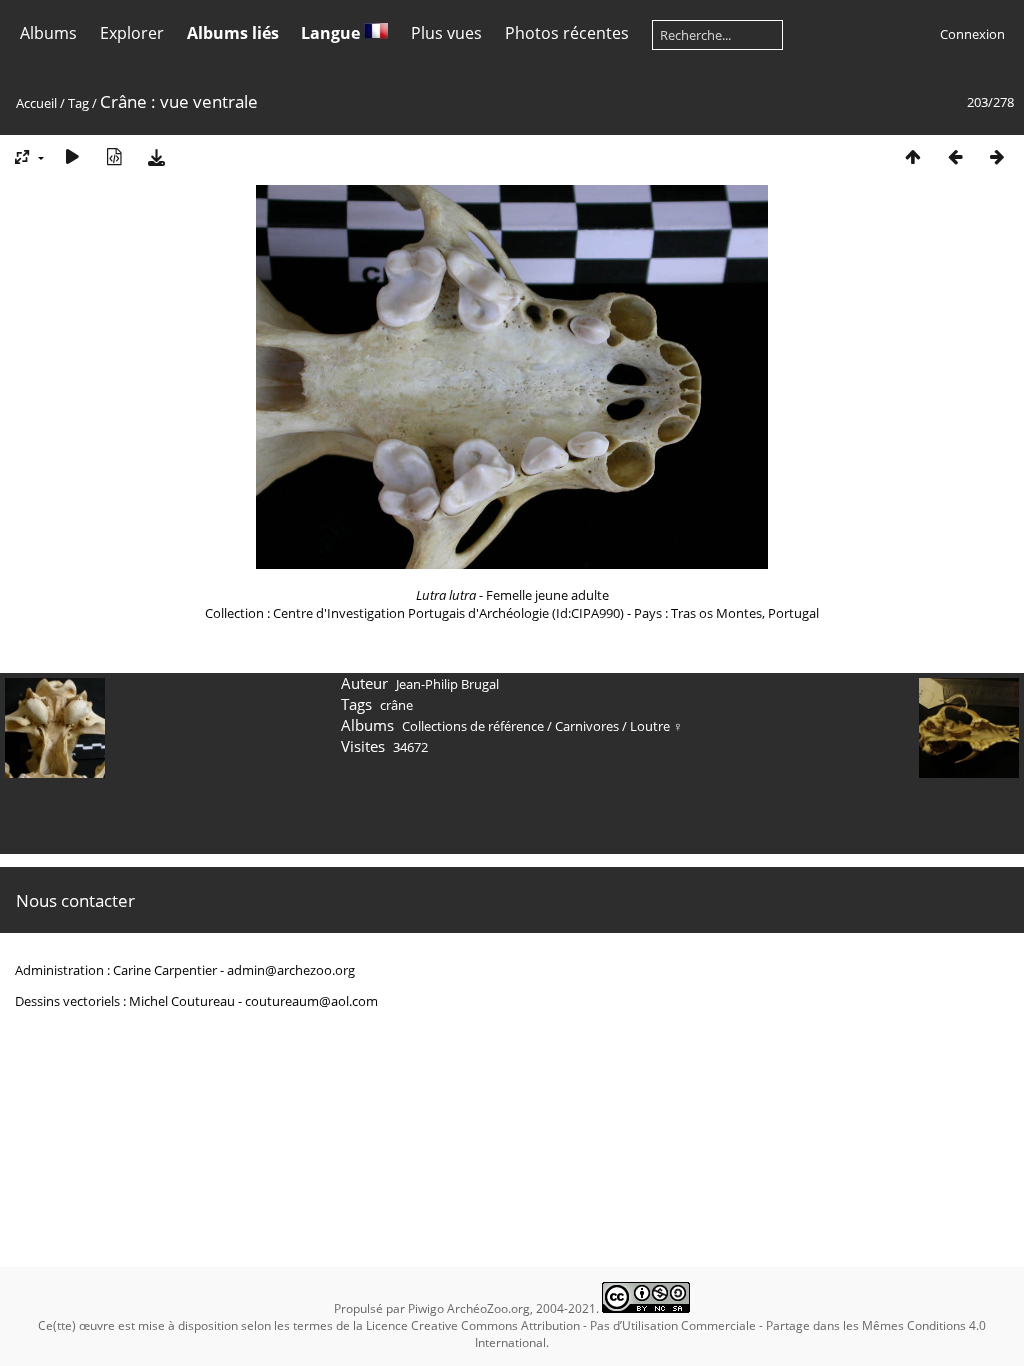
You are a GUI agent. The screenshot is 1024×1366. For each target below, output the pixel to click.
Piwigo (426, 1308)
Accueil (36, 103)
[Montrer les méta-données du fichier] (114, 156)
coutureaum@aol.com (311, 1001)
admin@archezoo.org (291, 970)
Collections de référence (473, 726)
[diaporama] (72, 156)
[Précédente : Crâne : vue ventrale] (955, 156)
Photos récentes (567, 33)
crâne (396, 705)
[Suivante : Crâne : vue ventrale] (997, 156)
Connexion (972, 34)
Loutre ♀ (656, 726)
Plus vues (446, 33)
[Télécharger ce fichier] (156, 156)
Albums (48, 33)
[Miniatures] (913, 156)
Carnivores (587, 726)
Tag (78, 103)
